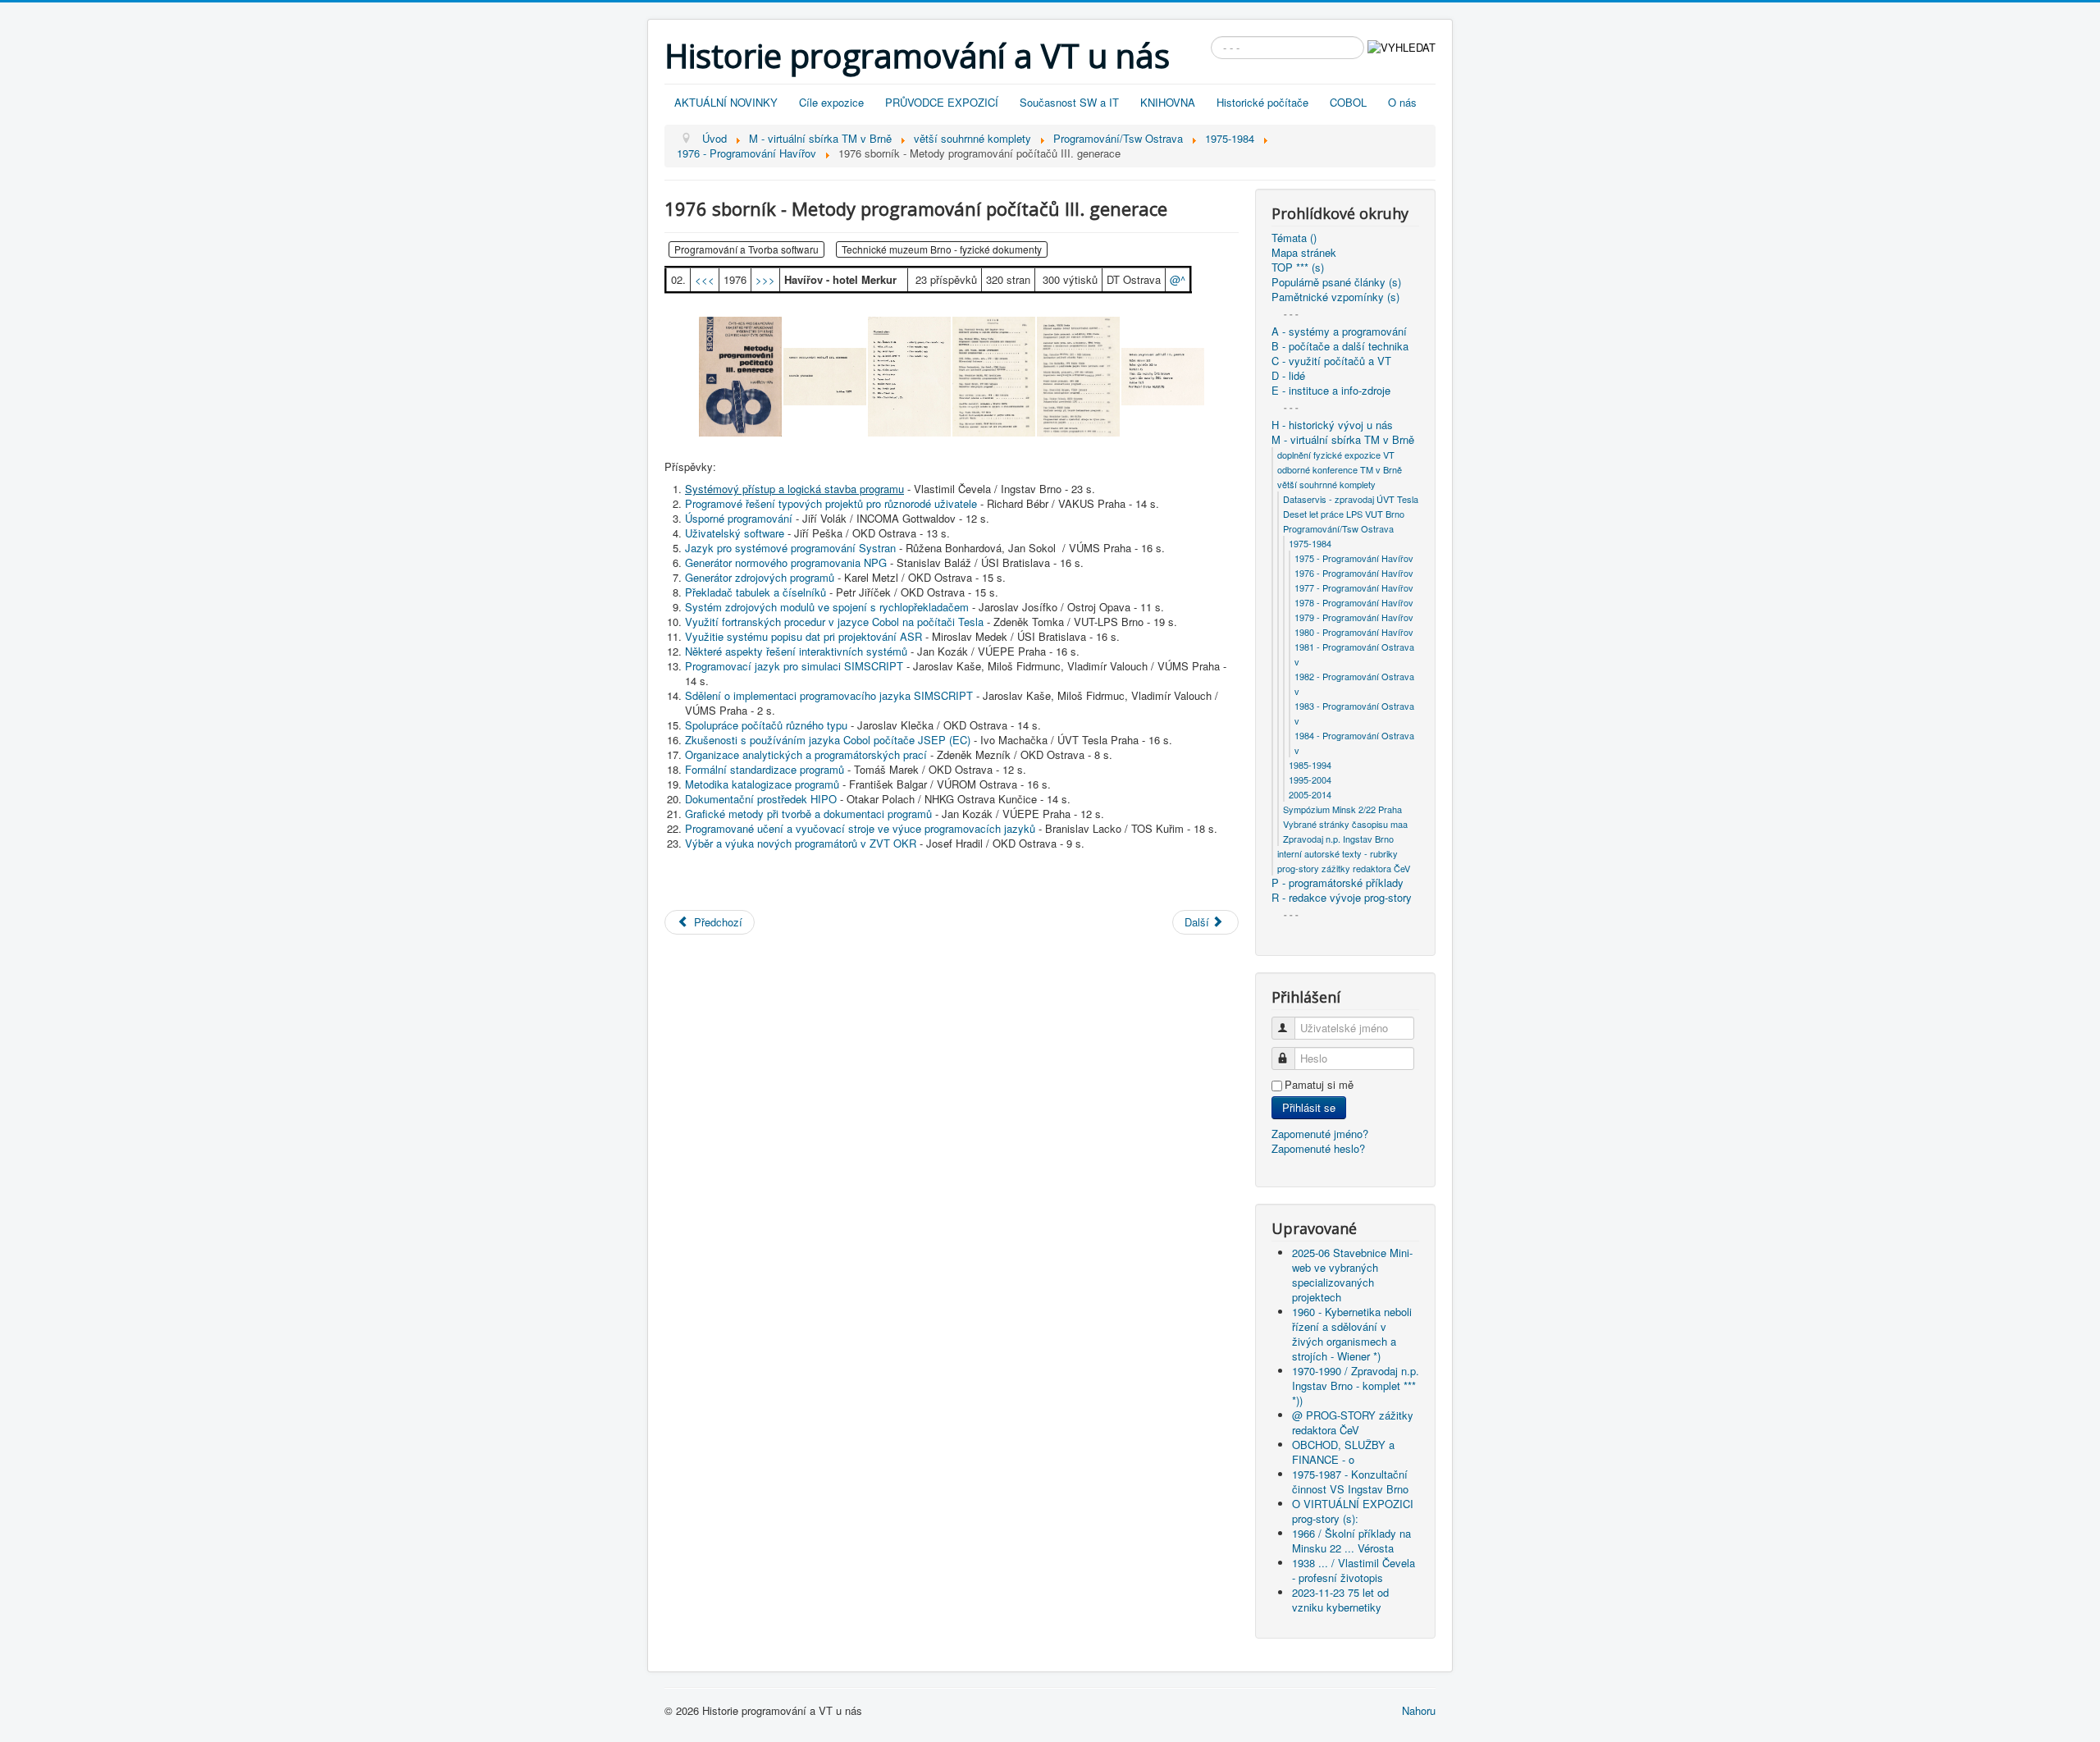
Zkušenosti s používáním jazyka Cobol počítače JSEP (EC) (828, 740)
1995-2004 (1310, 780)
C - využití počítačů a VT (1331, 361)
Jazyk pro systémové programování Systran (790, 548)
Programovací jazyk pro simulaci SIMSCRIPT (794, 666)
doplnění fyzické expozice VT (1336, 455)
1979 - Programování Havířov (1354, 617)
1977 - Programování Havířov (1354, 588)
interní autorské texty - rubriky (1338, 853)
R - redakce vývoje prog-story (1342, 898)
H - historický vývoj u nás (1332, 425)
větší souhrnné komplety (1326, 484)
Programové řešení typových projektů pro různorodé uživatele (831, 503)
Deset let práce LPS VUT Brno (1344, 514)
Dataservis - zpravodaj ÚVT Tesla (1351, 499)
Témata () (1294, 238)
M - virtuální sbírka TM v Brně (1343, 440)
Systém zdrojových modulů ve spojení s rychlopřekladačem (827, 607)
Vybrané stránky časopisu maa (1345, 824)
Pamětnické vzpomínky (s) (1335, 297)
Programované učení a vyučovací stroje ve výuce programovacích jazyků (860, 828)
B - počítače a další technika (1340, 346)
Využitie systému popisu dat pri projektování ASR (803, 636)
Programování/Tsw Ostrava (1338, 528)
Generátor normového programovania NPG (786, 562)
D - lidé (1288, 376)
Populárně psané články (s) (1336, 282)
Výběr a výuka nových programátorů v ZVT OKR (801, 843)
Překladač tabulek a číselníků (756, 592)
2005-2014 (1310, 794)
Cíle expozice (831, 102)
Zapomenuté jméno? (1320, 1134)
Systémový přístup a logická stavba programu (794, 489)
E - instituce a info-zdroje (1331, 391)
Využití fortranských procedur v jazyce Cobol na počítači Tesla (834, 622)
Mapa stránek (1304, 253)
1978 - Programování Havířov (1354, 602)
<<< (705, 279)
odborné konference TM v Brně (1340, 469)
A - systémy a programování (1339, 331)
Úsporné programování (739, 518)
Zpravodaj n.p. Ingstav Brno (1338, 839)
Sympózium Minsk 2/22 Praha (1342, 809)
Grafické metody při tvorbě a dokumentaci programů (808, 814)
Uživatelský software (735, 533)
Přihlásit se (1309, 1107)
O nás (1402, 102)
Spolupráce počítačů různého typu (766, 725)
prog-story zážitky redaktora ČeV (1344, 868)
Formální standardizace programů (765, 769)
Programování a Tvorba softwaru (746, 249)
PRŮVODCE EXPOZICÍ (942, 102)
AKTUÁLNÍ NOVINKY (726, 102)
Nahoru (1419, 1710)
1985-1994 (1310, 765)
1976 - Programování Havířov (1354, 573)
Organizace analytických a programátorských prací (806, 754)
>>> (765, 279)
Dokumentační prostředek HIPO (761, 799)
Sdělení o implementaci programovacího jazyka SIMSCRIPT (829, 695)
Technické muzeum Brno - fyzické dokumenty (942, 249)
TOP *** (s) (1298, 267)
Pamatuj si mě (1319, 1085)
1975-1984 (1310, 543)
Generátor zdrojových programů (760, 577)
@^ (1178, 279)
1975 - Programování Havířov (1354, 558)
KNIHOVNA (1168, 102)
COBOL (1348, 102)
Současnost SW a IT (1069, 102)
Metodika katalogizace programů (762, 784)
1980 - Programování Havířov (1354, 632)
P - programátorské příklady (1338, 883)
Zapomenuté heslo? (1318, 1148)
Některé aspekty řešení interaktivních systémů (796, 651)
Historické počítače (1262, 102)
